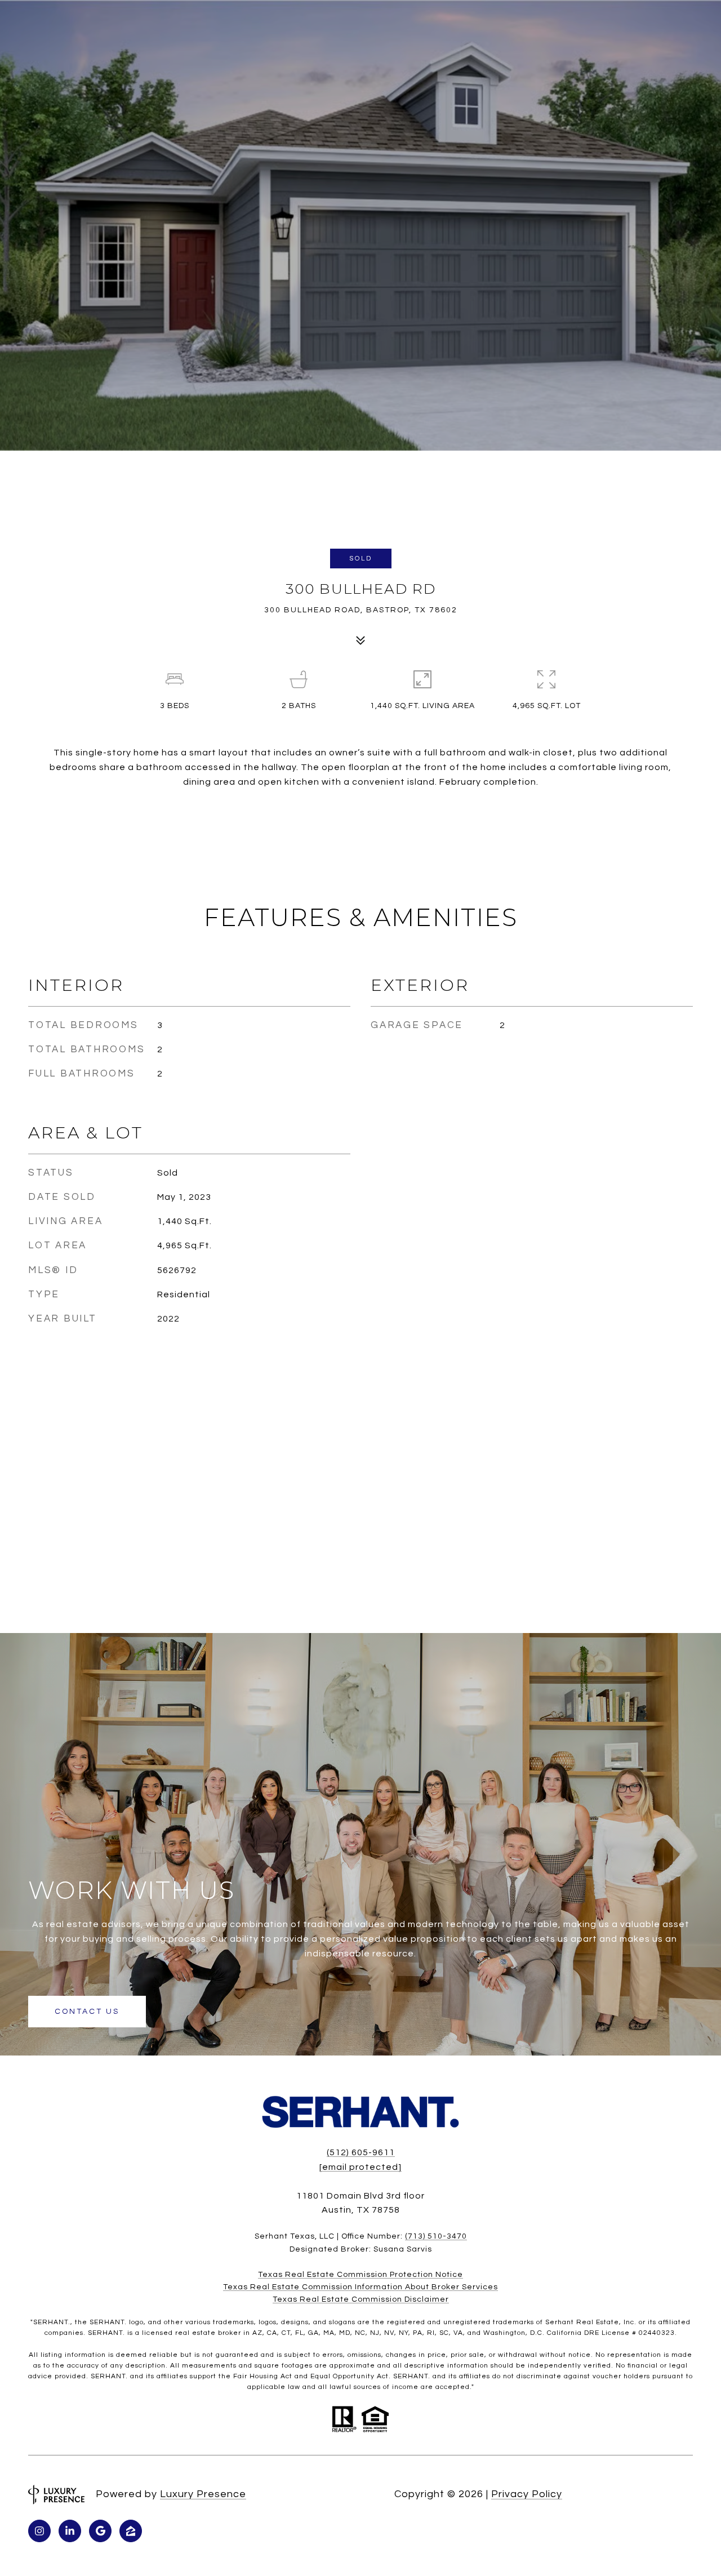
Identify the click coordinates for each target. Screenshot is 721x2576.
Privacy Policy (527, 2494)
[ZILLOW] (131, 2531)
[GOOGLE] (100, 2531)
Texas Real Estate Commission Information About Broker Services (360, 2287)
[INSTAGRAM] (39, 2531)
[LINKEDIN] (70, 2531)
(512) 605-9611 (361, 2152)
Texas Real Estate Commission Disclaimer (361, 2299)
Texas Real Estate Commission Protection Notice (360, 2275)
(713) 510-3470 (436, 2236)
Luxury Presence (203, 2494)
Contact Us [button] (87, 2012)
